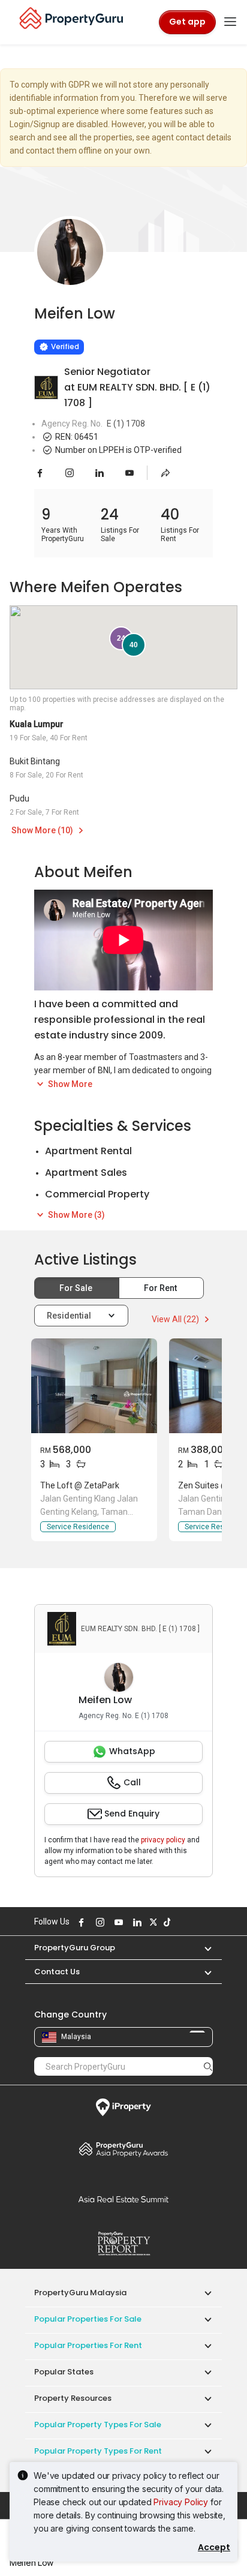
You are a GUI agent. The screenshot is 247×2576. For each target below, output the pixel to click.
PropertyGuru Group (75, 1948)
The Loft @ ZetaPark (80, 1485)
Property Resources (73, 2398)
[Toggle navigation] (230, 22)
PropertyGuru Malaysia (80, 2293)
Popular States (64, 2372)
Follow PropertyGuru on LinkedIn (135, 1922)
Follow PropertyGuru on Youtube (117, 1922)
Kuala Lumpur (37, 724)
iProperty (123, 2107)
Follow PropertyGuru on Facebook (80, 1922)
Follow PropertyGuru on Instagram (98, 1922)
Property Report (123, 2244)
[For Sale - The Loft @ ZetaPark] (94, 1386)
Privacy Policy (181, 2502)
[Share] (165, 473)
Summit (123, 2199)
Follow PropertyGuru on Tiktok (165, 1922)
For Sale (77, 1288)
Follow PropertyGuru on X (152, 1922)
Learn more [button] (48, 316)
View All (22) (176, 1319)
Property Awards (123, 2149)
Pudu (19, 798)
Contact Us (57, 1972)
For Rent (161, 1288)
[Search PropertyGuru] (208, 2066)
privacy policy (163, 1840)
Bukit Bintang (35, 761)
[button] (202, 1948)
